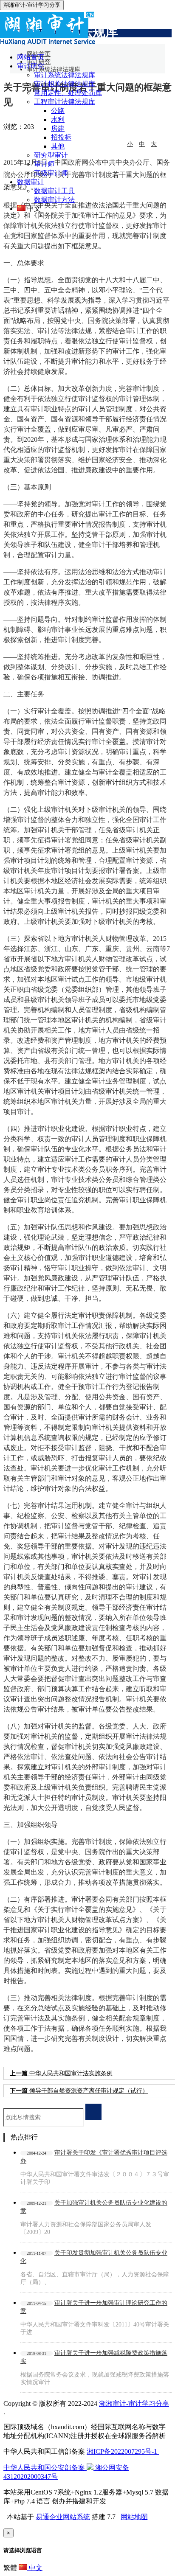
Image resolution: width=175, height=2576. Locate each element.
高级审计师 (51, 173)
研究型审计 (51, 155)
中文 (35, 2568)
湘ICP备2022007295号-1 (123, 2451)
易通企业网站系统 (63, 2517)
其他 (58, 146)
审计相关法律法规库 (65, 84)
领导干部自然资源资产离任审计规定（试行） (79, 2091)
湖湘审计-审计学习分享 (134, 2403)
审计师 (44, 164)
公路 (58, 111)
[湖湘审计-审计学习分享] (86, 42)
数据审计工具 (54, 191)
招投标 (61, 137)
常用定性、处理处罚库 (68, 93)
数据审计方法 (54, 200)
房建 (58, 128)
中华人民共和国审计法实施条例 (61, 2073)
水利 (58, 119)
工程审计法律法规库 (65, 102)
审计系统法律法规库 (65, 75)
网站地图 (134, 2517)
